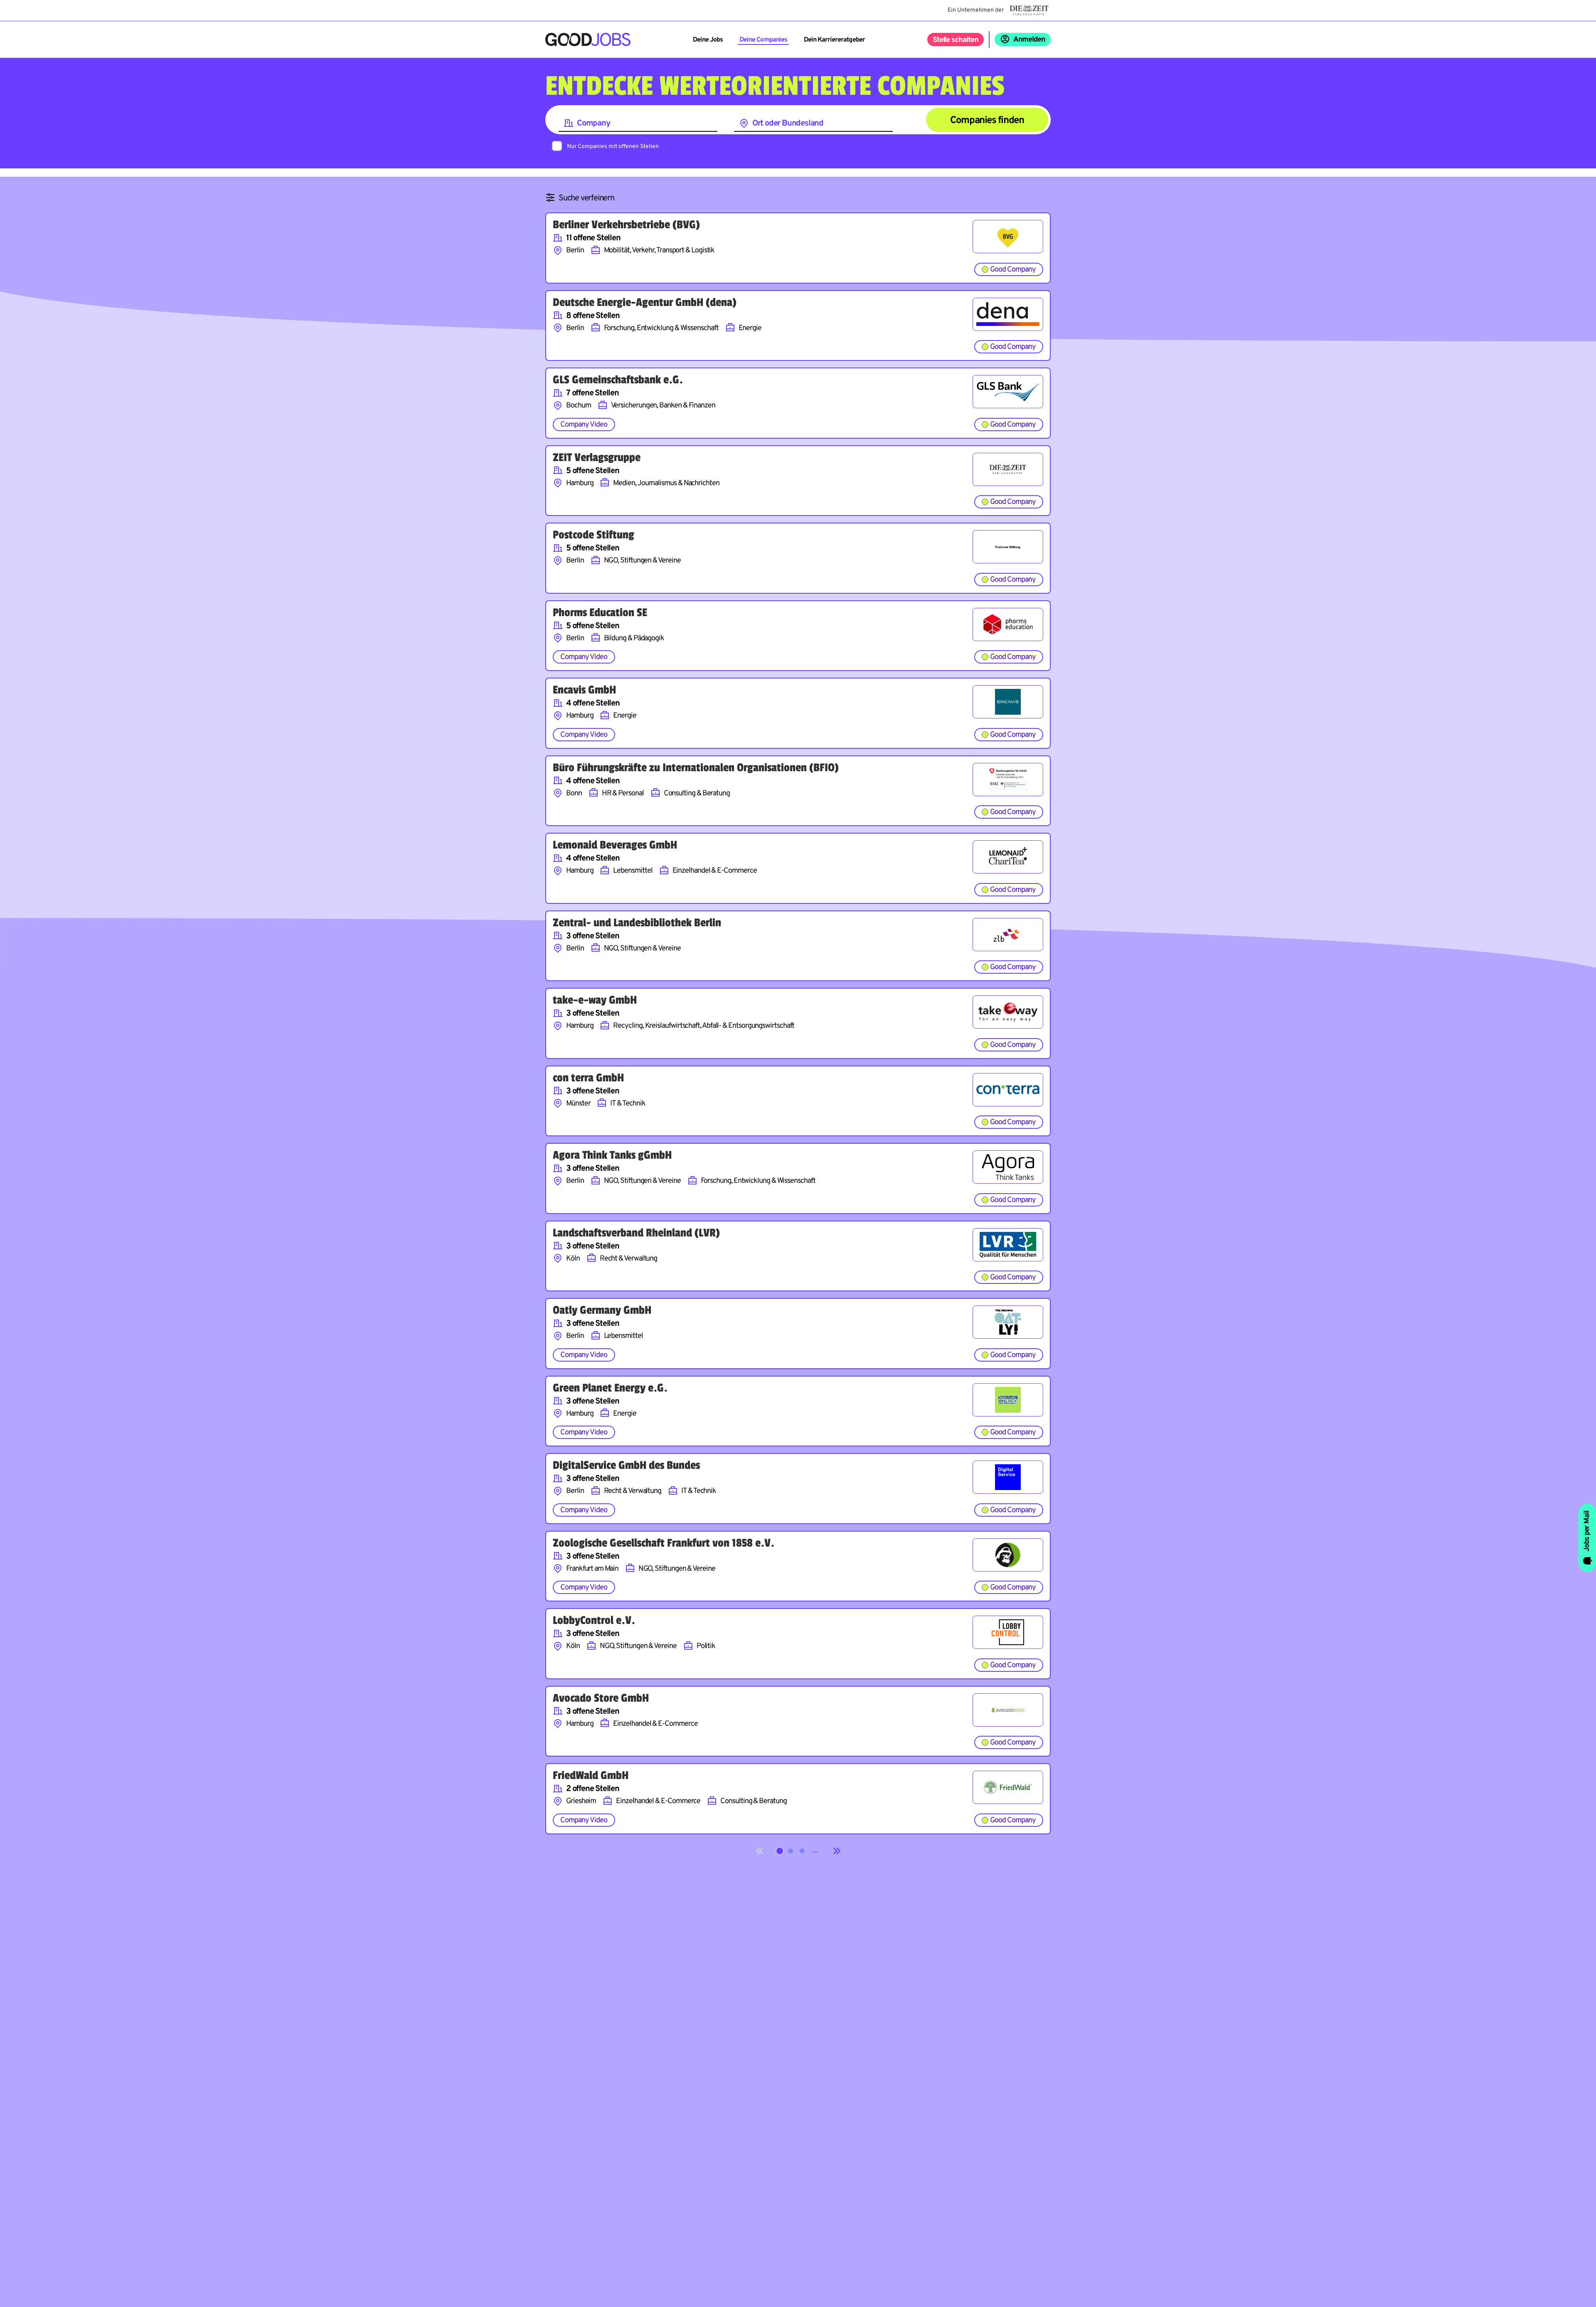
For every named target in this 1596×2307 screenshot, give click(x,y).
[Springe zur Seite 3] (802, 1851)
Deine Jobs (708, 40)
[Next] (837, 1851)
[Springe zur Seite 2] (791, 1851)
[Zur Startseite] (588, 39)
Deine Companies (763, 40)
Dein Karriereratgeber (834, 40)
